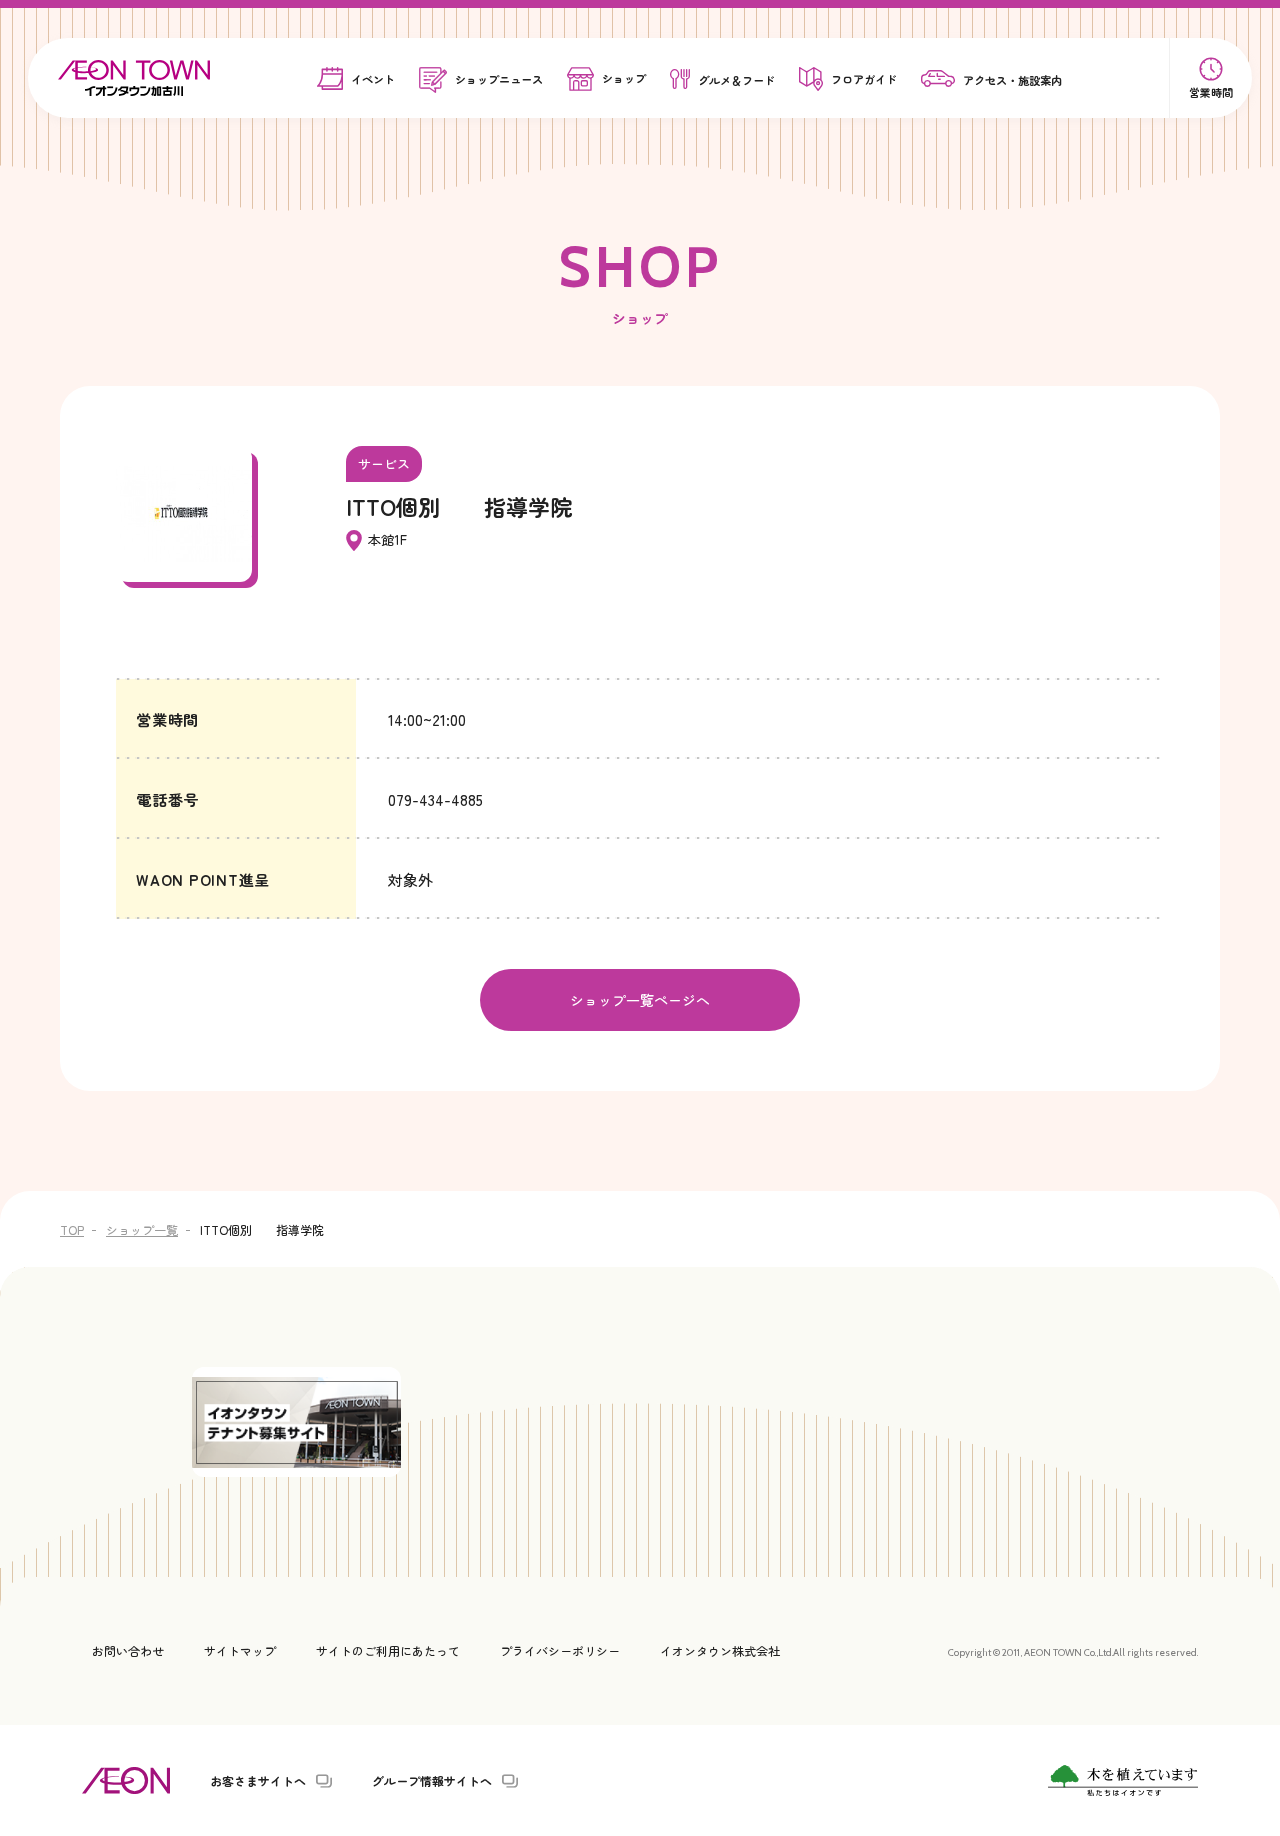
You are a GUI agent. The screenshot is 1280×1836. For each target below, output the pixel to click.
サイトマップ (240, 1650)
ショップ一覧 (142, 1229)
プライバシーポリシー (560, 1650)
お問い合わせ (128, 1650)
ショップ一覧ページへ (640, 1000)
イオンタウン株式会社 (720, 1650)
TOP (72, 1229)
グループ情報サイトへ (432, 1781)
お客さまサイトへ (258, 1781)
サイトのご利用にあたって (388, 1650)
